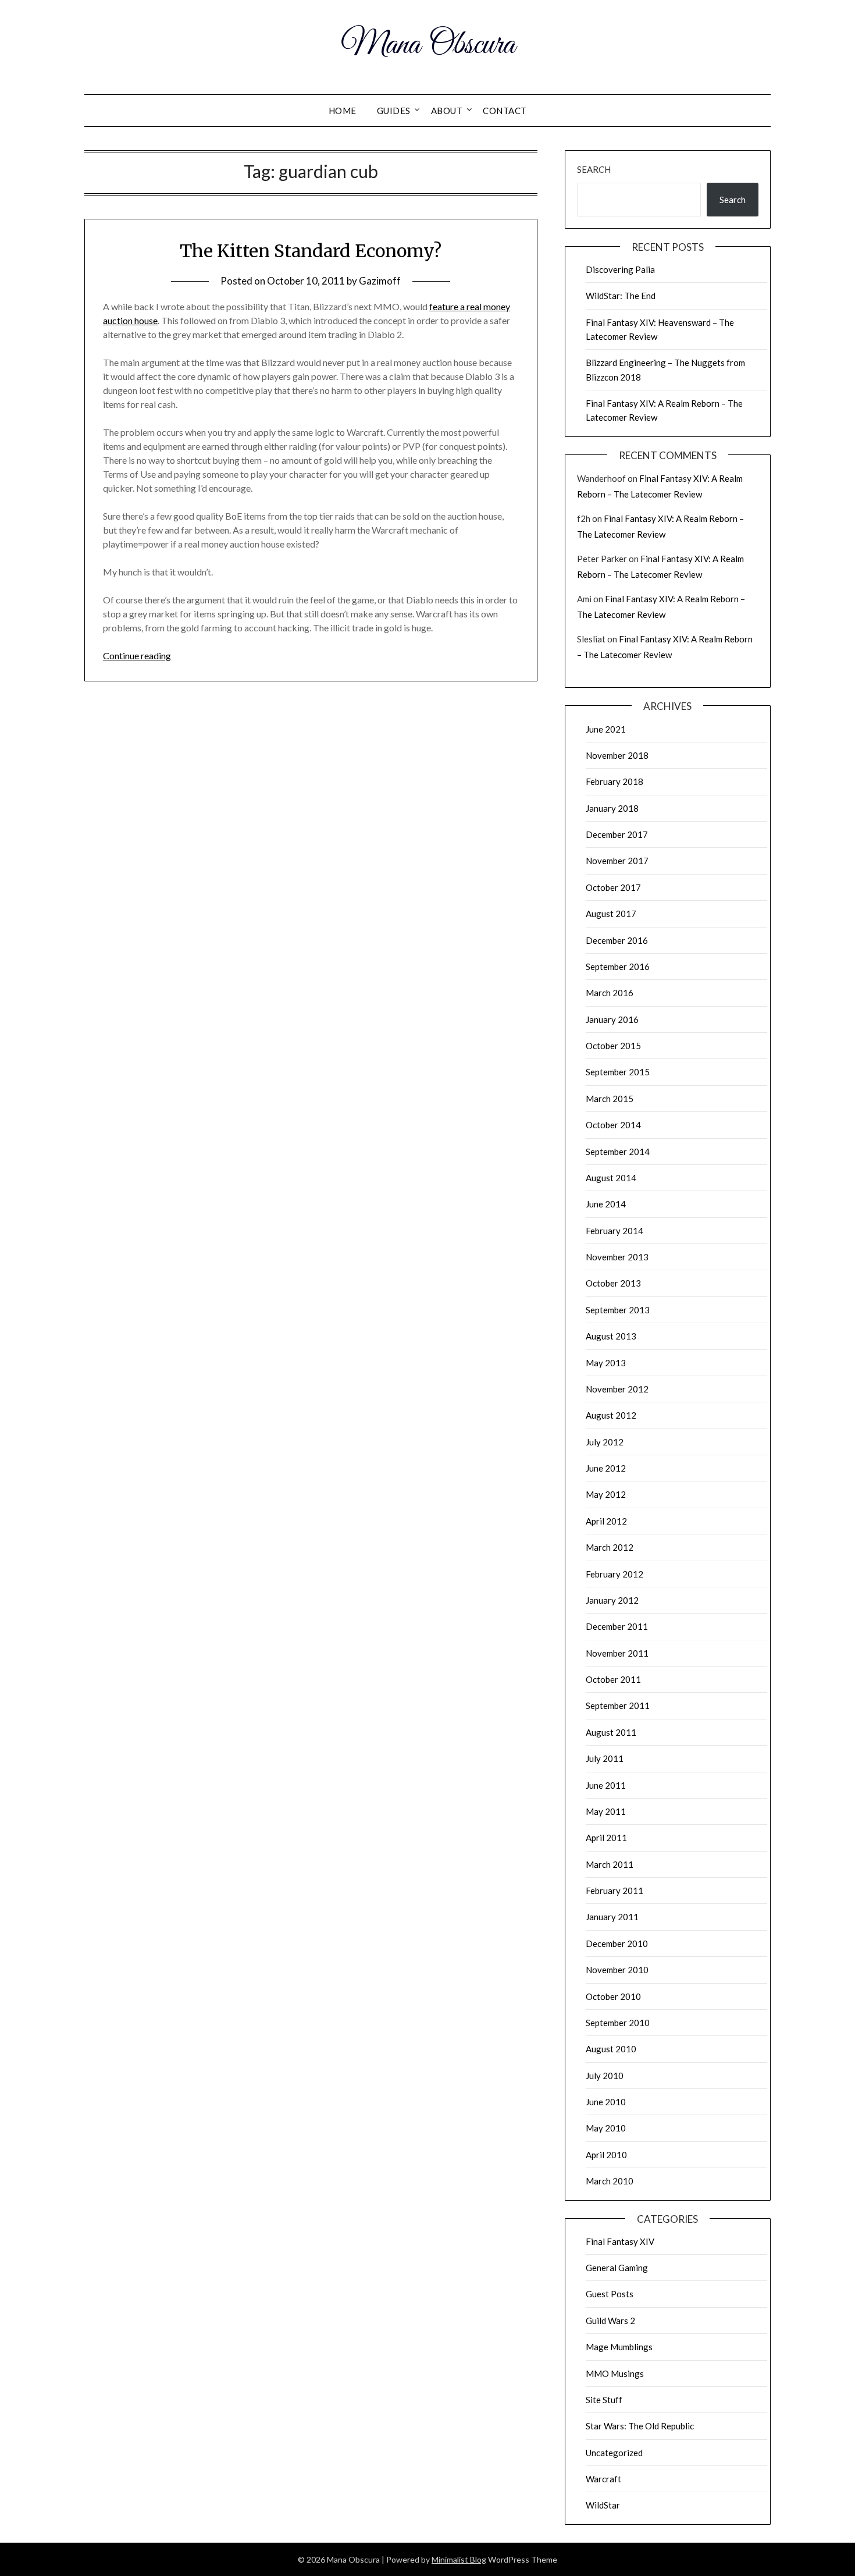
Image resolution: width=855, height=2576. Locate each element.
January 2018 (612, 808)
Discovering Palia (620, 269)
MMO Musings (615, 2374)
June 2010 (606, 2102)
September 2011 (618, 1706)
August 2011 (611, 1732)
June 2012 (606, 1468)
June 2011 (606, 1785)
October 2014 (613, 1125)
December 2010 (617, 1943)
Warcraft (603, 2479)
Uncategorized (614, 2453)
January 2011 (612, 1917)
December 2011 (617, 1626)
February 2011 (614, 1891)
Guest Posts (610, 2294)
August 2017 (611, 914)
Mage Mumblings (619, 2347)
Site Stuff (604, 2400)
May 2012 (606, 1494)
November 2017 (617, 861)
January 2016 (612, 1019)
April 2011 (606, 1838)
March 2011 (610, 1864)
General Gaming (617, 2268)
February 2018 (614, 781)
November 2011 (617, 1653)
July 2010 (605, 2076)
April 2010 (606, 2155)
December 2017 (617, 834)
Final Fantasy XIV (620, 2241)
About (447, 111)
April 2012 (606, 1521)
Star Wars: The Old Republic (640, 2426)
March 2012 (610, 1547)
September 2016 (618, 967)
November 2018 (617, 755)
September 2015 (618, 1072)
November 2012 (617, 1389)
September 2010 (618, 2023)
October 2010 (613, 1996)
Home (343, 111)
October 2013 (613, 1283)
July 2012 (605, 1442)
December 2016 (617, 940)
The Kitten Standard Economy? (311, 251)
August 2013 (611, 1336)
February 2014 (614, 1231)
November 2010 (617, 1970)
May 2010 (606, 2128)
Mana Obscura (428, 45)
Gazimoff (380, 281)
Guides (394, 111)
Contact (505, 111)
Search (594, 169)
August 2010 (611, 2049)
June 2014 (606, 1204)
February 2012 (614, 1574)
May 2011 (606, 1811)
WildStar (603, 2505)
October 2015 (613, 1046)
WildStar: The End (621, 296)
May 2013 (606, 1363)
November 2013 (617, 1257)
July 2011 (605, 1758)
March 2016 (610, 993)
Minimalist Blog (459, 2559)
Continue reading (137, 655)
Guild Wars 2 (610, 2321)
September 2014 (618, 1152)
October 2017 (613, 887)
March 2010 (610, 2181)
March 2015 (610, 1099)
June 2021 (606, 729)
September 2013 (618, 1310)
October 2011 (613, 1679)
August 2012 (611, 1415)
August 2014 (611, 1178)
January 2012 (612, 1600)
